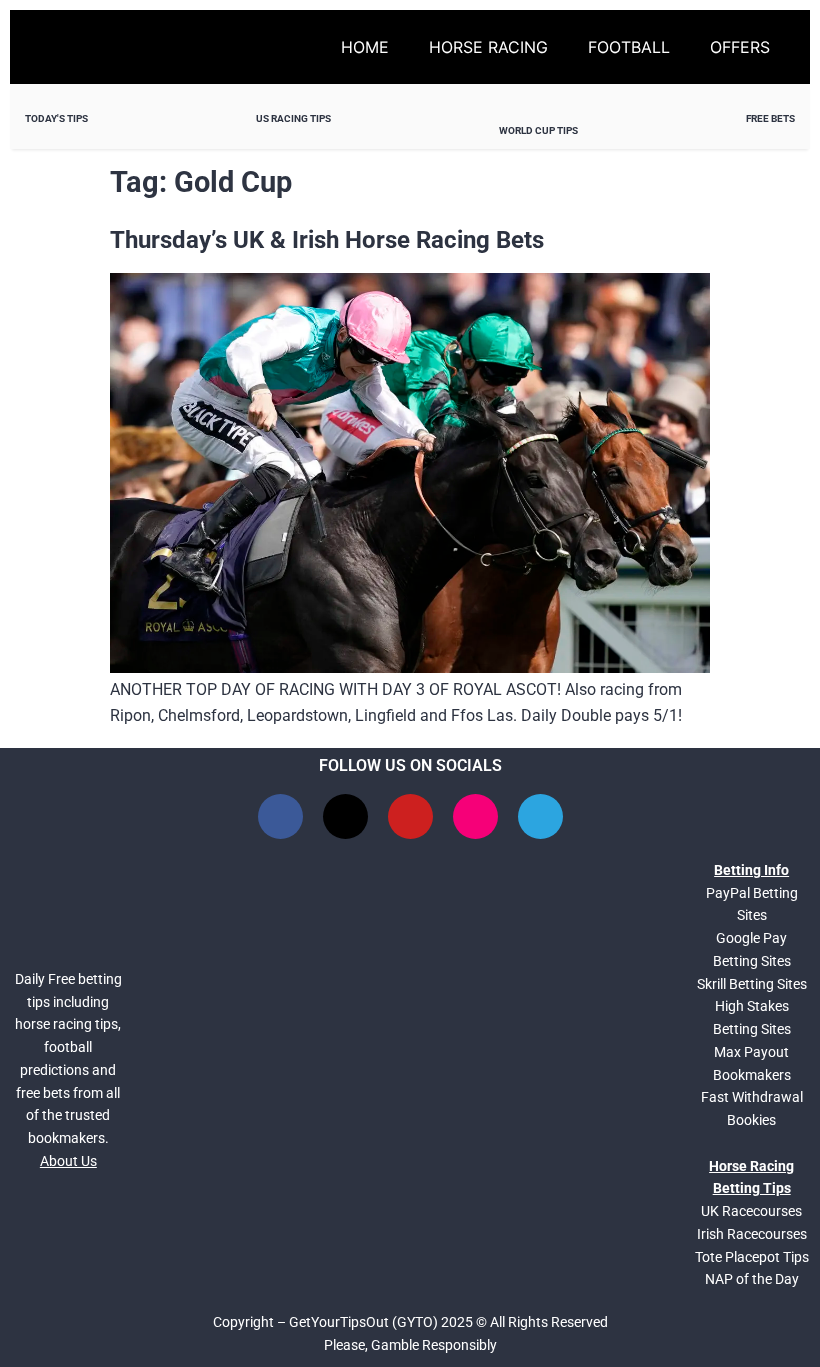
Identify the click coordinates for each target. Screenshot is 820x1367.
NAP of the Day (752, 1279)
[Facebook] (280, 816)
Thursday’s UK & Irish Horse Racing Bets (327, 240)
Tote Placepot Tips (752, 1257)
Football (629, 47)
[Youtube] (410, 816)
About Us (68, 1161)
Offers (740, 47)
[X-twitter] (345, 816)
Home (365, 47)
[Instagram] (475, 816)
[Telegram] (540, 816)
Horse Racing (488, 47)
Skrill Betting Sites (752, 984)
